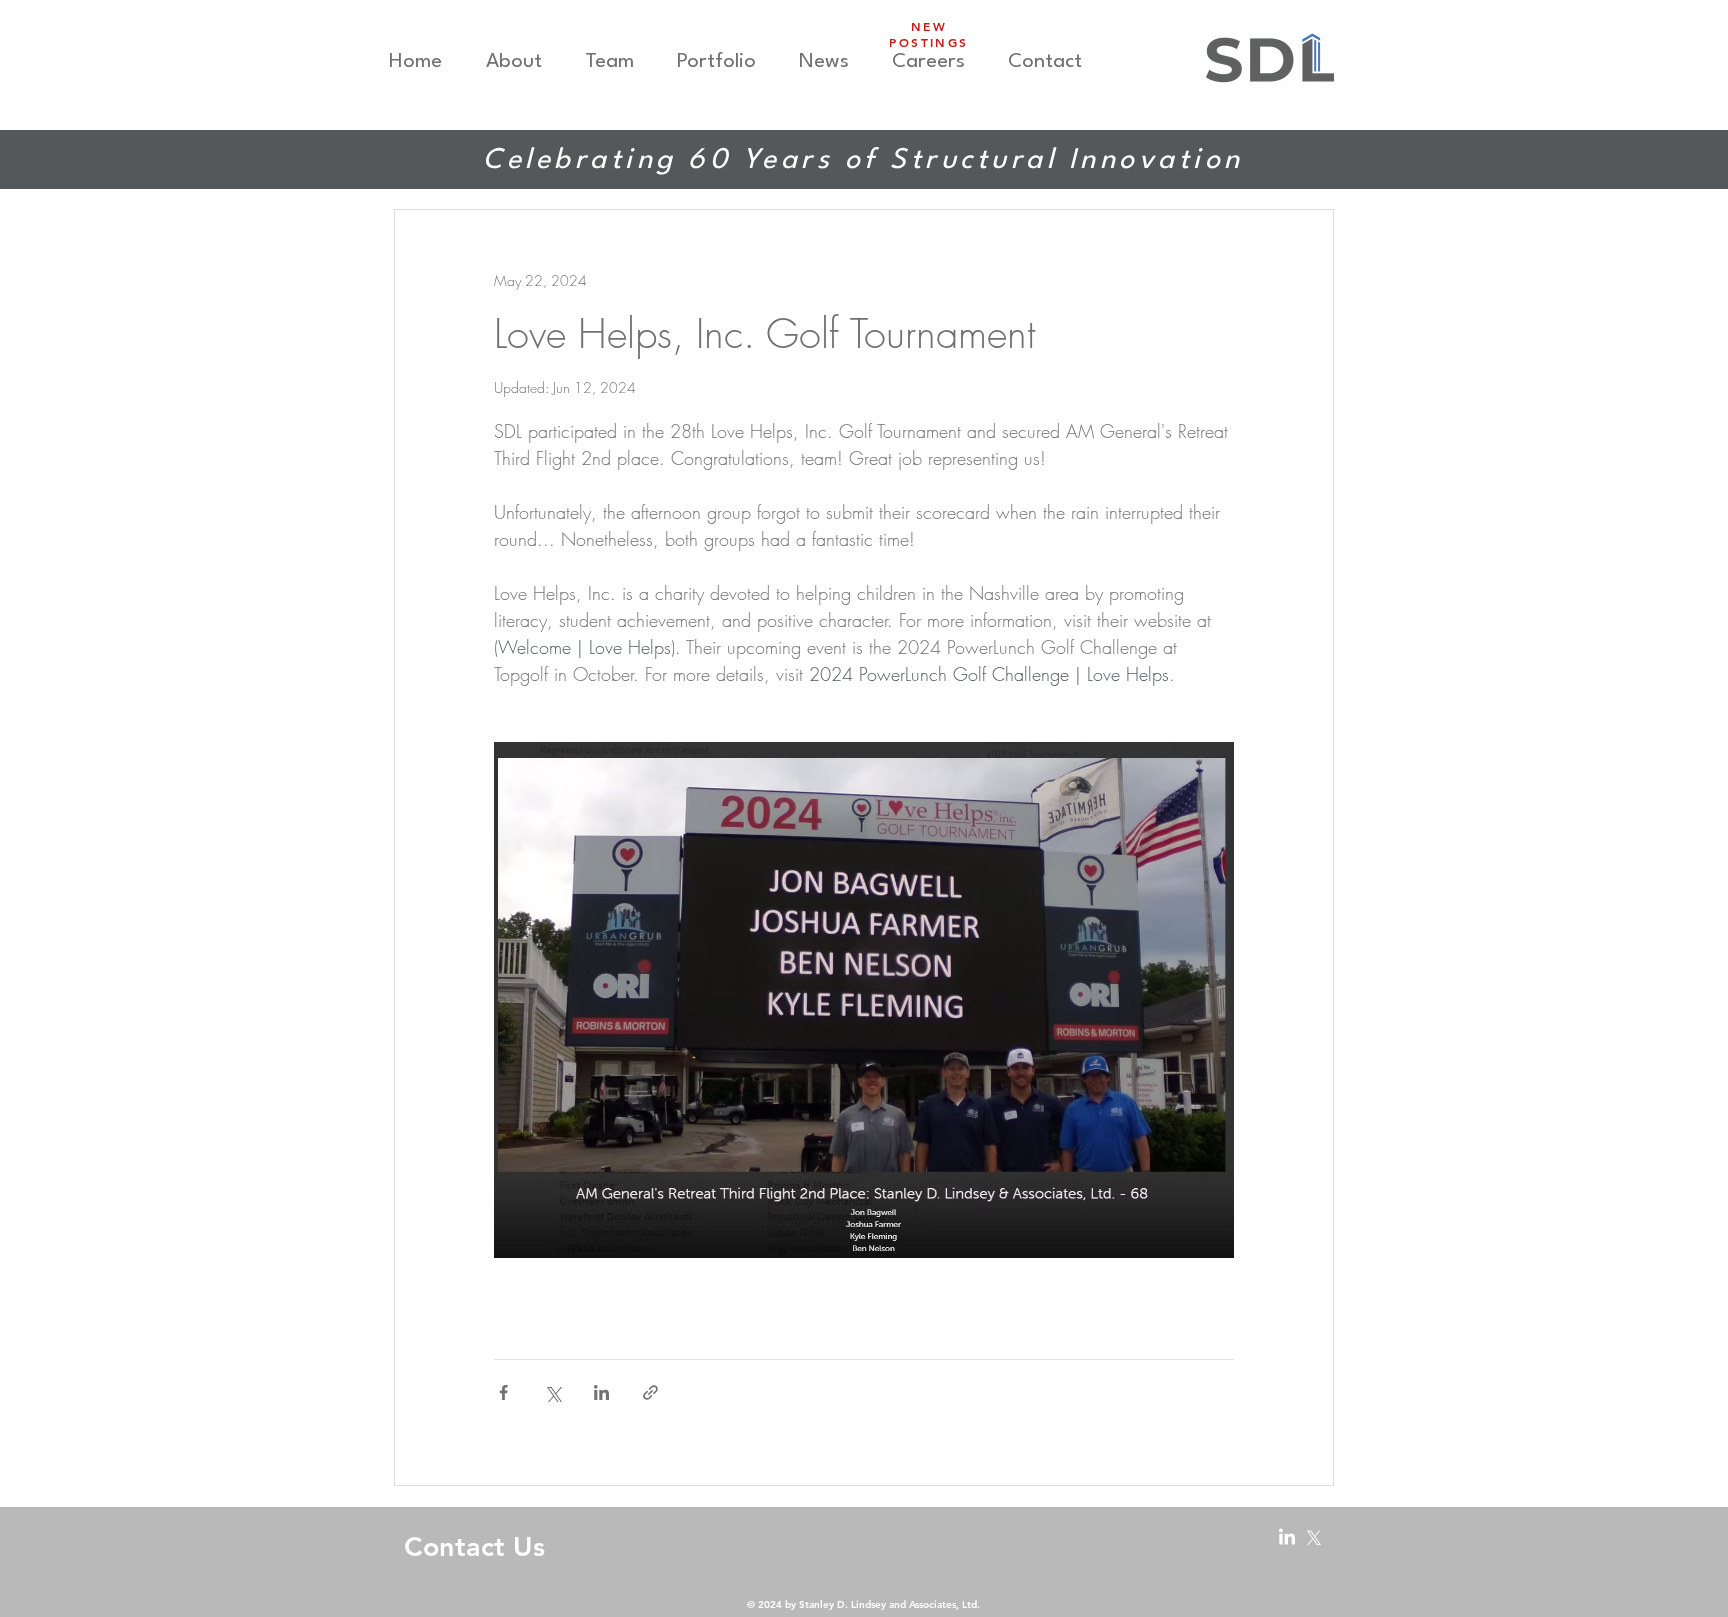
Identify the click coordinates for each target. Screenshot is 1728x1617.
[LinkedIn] (1287, 1538)
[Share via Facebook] (503, 1392)
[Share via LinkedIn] (601, 1392)
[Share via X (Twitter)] (552, 1392)
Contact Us (474, 1546)
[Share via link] (650, 1392)
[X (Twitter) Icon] (1314, 1538)
